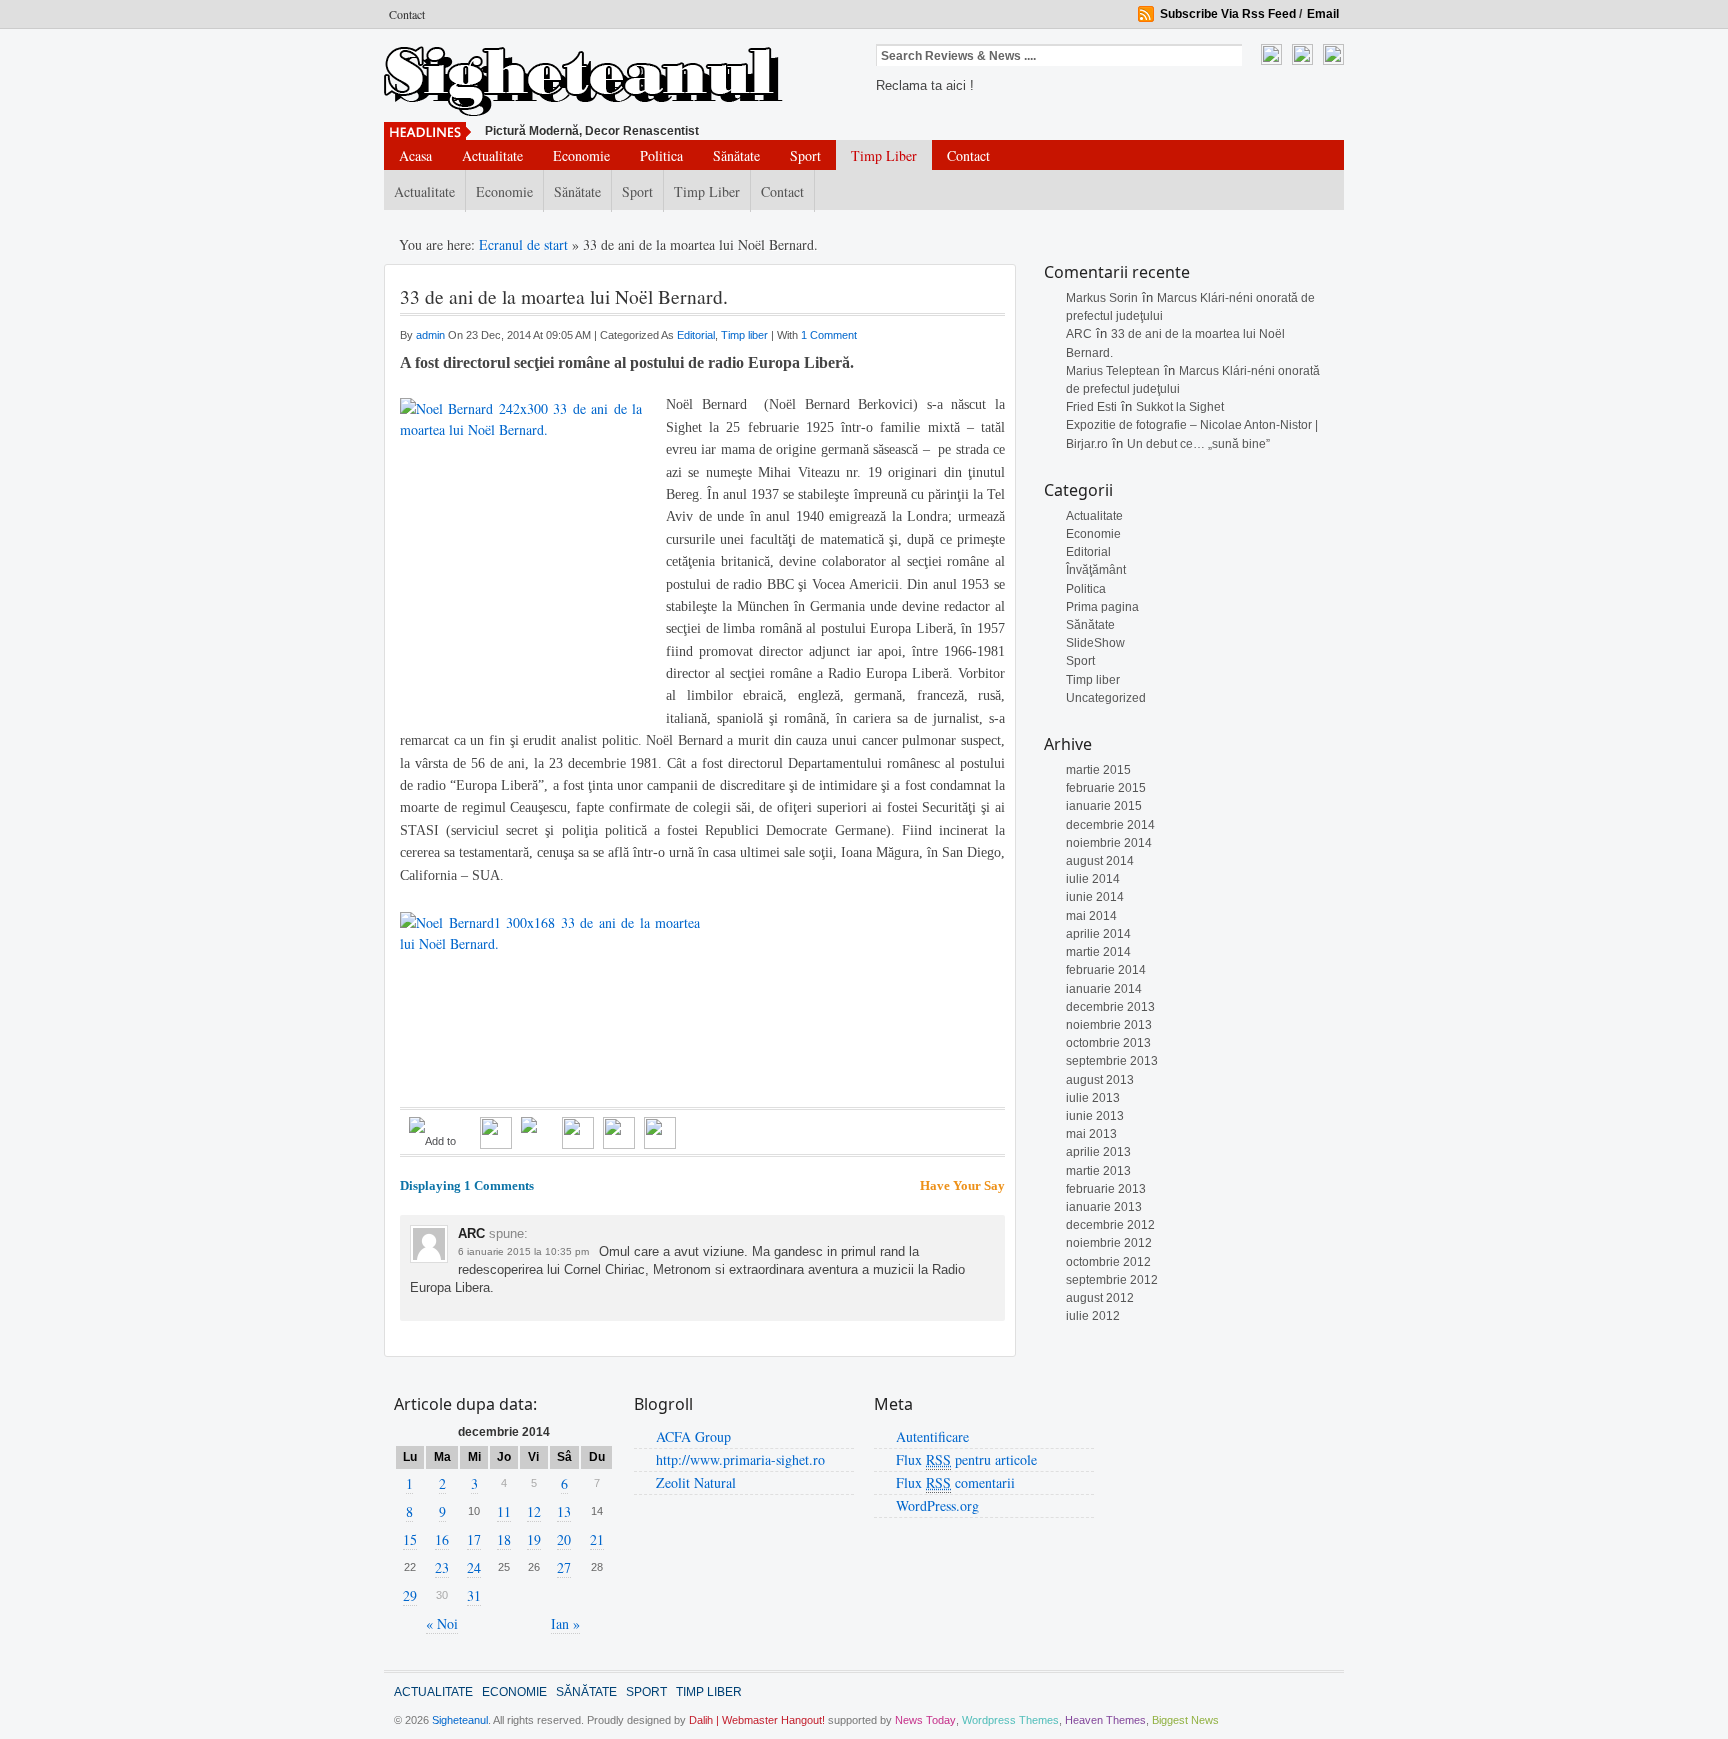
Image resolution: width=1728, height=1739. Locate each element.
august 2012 (1100, 1298)
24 (474, 1567)
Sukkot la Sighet (1180, 407)
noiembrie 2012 (1109, 1243)
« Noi (442, 1623)
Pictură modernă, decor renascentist (592, 131)
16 (442, 1539)
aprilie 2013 (1098, 1152)
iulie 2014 (1093, 879)
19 (534, 1539)
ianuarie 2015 (1104, 806)
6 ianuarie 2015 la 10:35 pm (523, 1251)
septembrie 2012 (1112, 1280)
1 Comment (829, 335)
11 (504, 1511)
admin (432, 335)
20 (564, 1539)
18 (504, 1539)
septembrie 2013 (1112, 1061)
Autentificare (932, 1436)
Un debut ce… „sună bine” (1198, 444)
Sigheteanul (460, 1720)
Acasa (415, 155)
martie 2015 (1098, 770)
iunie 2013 (1095, 1116)
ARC (1079, 334)
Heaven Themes (1105, 1720)
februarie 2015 (1106, 788)
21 (597, 1539)
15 (410, 1539)
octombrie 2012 (1108, 1262)
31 (474, 1595)
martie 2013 (1098, 1171)
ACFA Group (693, 1436)
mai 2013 (1091, 1134)
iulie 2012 (1093, 1316)
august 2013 (1100, 1080)
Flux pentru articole (966, 1459)
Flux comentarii (955, 1482)
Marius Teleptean (1113, 371)
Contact (407, 14)
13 (564, 1511)
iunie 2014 (1095, 897)
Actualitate (492, 155)
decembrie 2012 (1110, 1225)
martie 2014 (1098, 952)
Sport (805, 155)
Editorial (1088, 552)
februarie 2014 (1106, 970)
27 (564, 1567)
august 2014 (1100, 861)
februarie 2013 (1106, 1189)
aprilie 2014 (1098, 934)
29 (410, 1595)
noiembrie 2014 (1109, 843)
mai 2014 (1091, 916)
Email (1323, 14)
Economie (581, 155)
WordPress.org (937, 1505)
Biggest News (1185, 1720)
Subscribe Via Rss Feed (1228, 14)
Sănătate (736, 155)
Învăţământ (1096, 570)
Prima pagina (1102, 607)
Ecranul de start (525, 244)
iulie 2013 (1093, 1098)
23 (442, 1567)
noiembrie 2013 (1109, 1025)
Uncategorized (1106, 698)
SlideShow (1095, 643)
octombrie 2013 (1108, 1043)
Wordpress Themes (1010, 1720)
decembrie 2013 (1110, 1007)
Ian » (565, 1623)
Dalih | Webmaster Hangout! (757, 1720)
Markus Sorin (1102, 298)
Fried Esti (1091, 407)
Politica (661, 155)
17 (474, 1539)
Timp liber (884, 155)
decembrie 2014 (1110, 825)
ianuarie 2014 (1104, 989)
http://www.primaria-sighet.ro (740, 1459)
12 (534, 1511)
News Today (925, 1720)
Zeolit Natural (696, 1482)
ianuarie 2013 (1104, 1207)
